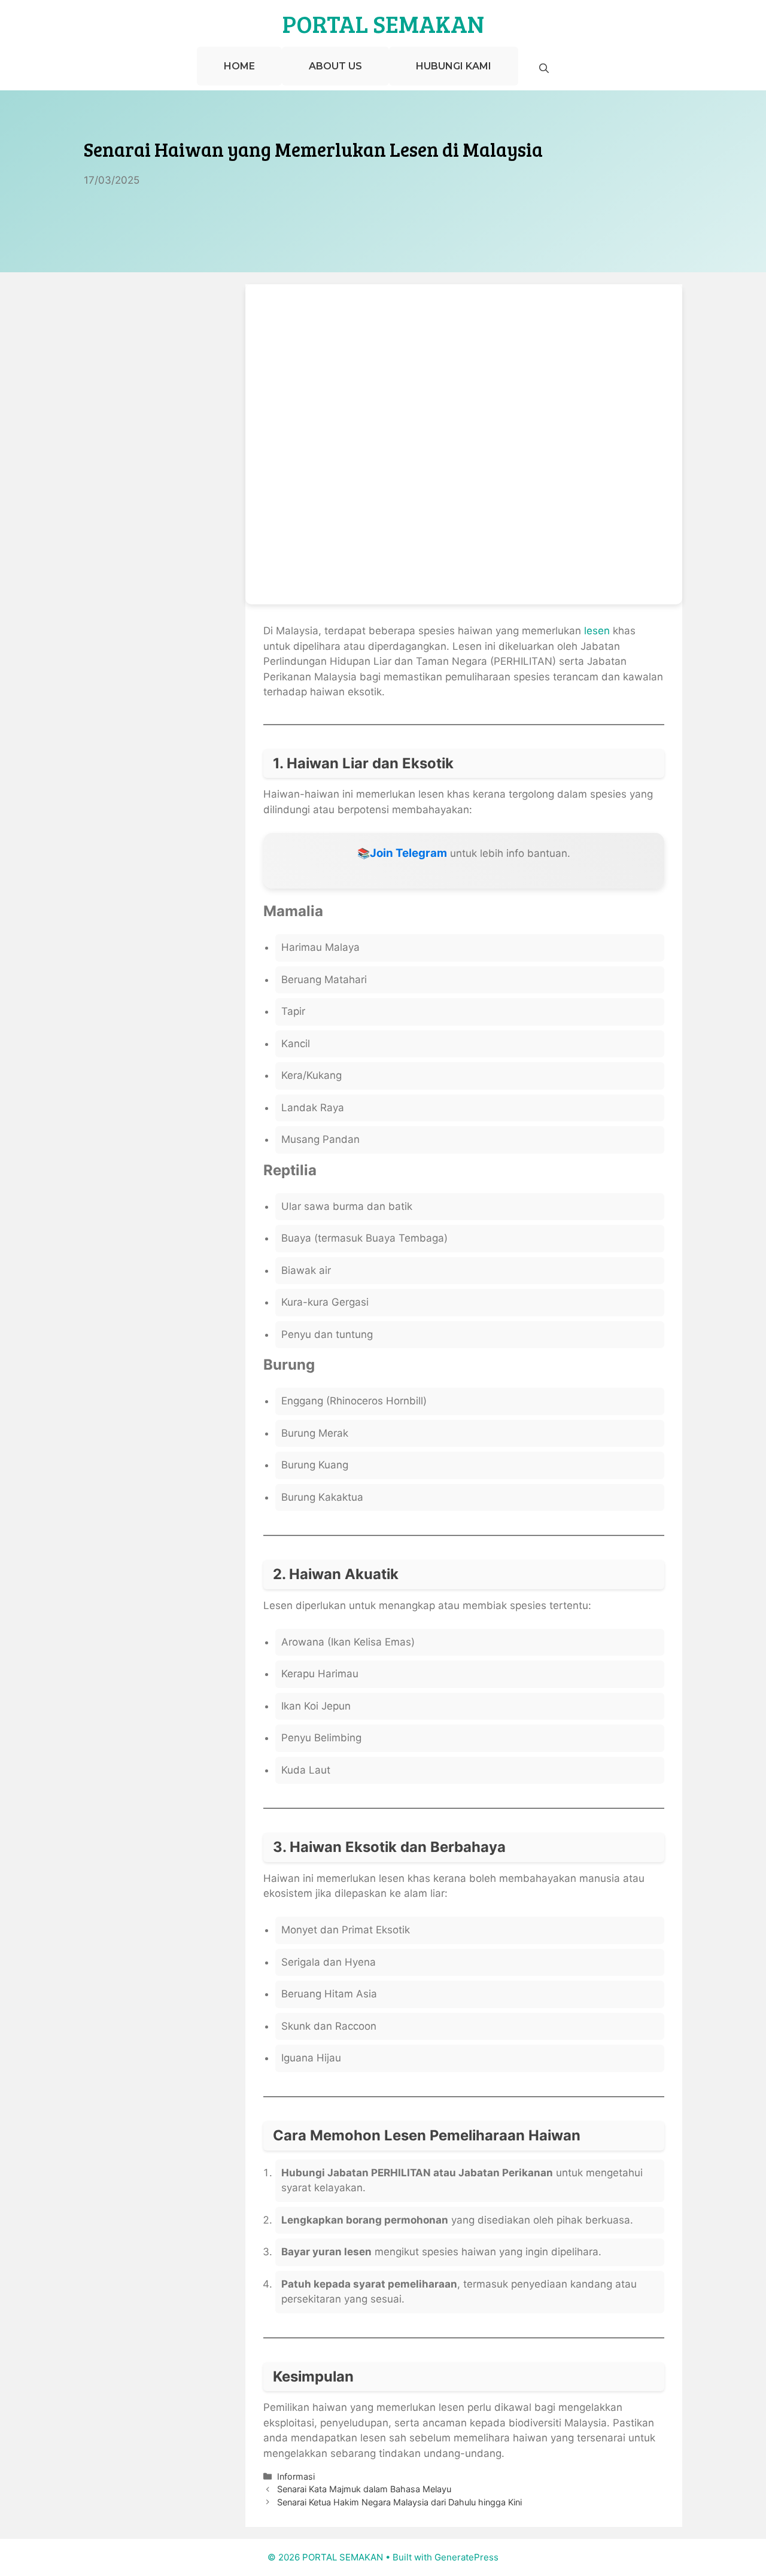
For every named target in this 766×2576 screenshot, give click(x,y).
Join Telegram (408, 853)
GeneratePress (466, 2557)
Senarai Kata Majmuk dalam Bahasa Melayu (364, 2489)
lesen (597, 631)
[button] (544, 69)
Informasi (296, 2476)
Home (239, 66)
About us (335, 66)
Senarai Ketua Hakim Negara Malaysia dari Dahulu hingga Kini (399, 2502)
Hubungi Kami (454, 66)
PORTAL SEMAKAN (383, 23)
